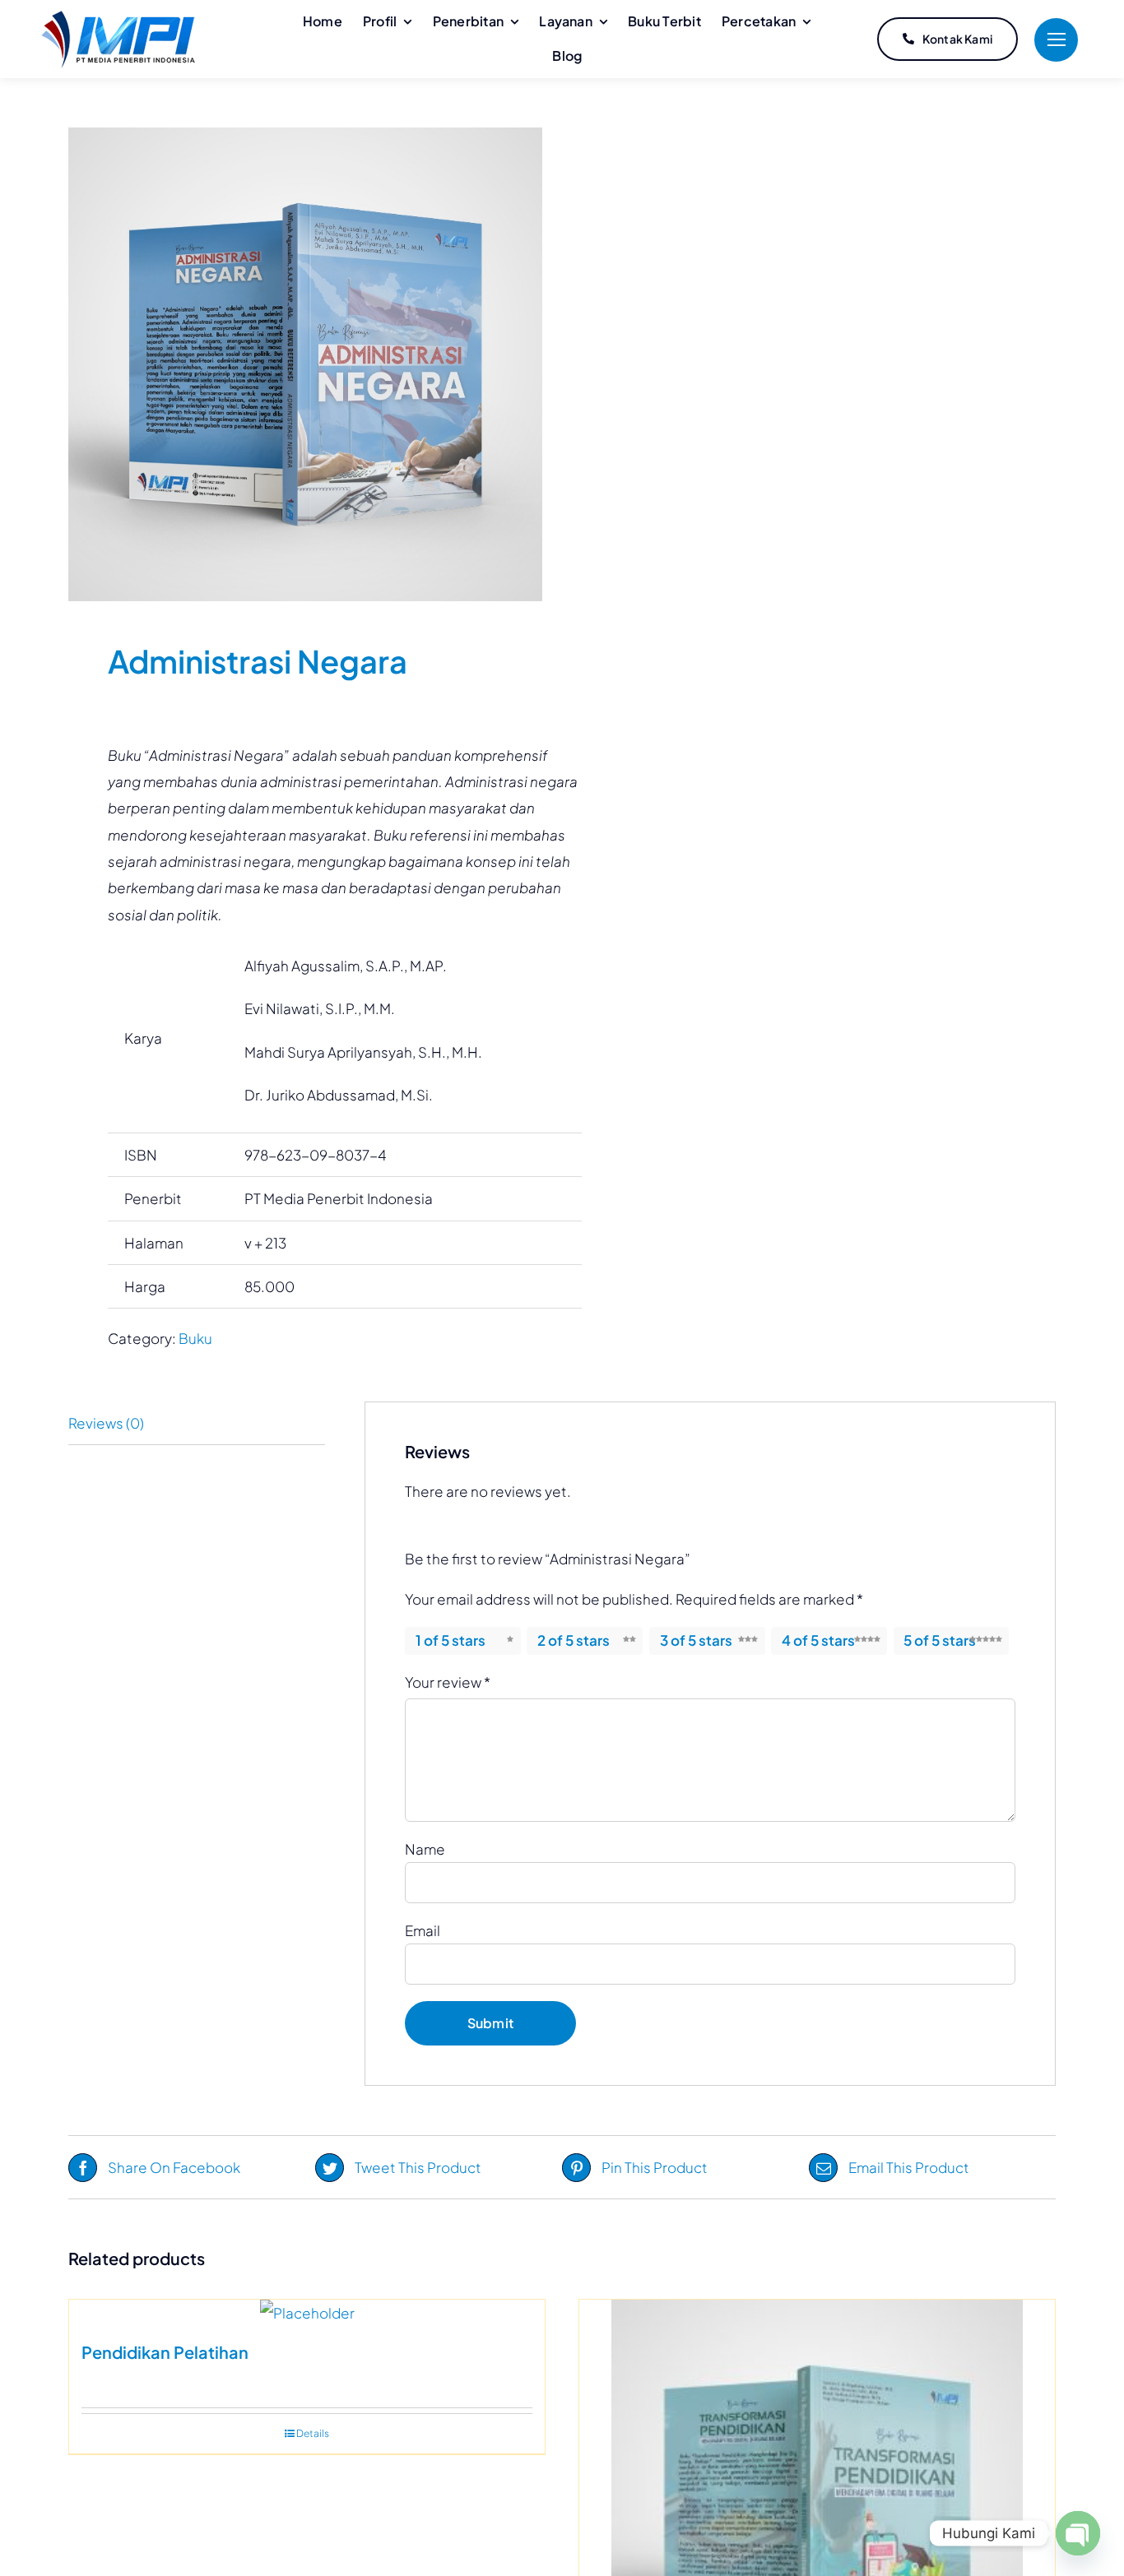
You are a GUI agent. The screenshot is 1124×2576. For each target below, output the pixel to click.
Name (425, 1849)
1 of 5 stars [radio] (451, 1640)
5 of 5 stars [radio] (940, 1640)
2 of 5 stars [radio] (574, 1640)
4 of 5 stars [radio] (818, 1640)
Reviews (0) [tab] (106, 1423)
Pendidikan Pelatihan (165, 2352)
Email (423, 1930)
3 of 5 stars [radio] (696, 1640)
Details (313, 2433)
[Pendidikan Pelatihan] (307, 2313)
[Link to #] (1056, 40)
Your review (448, 1682)
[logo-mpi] (118, 17)
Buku (195, 1338)
